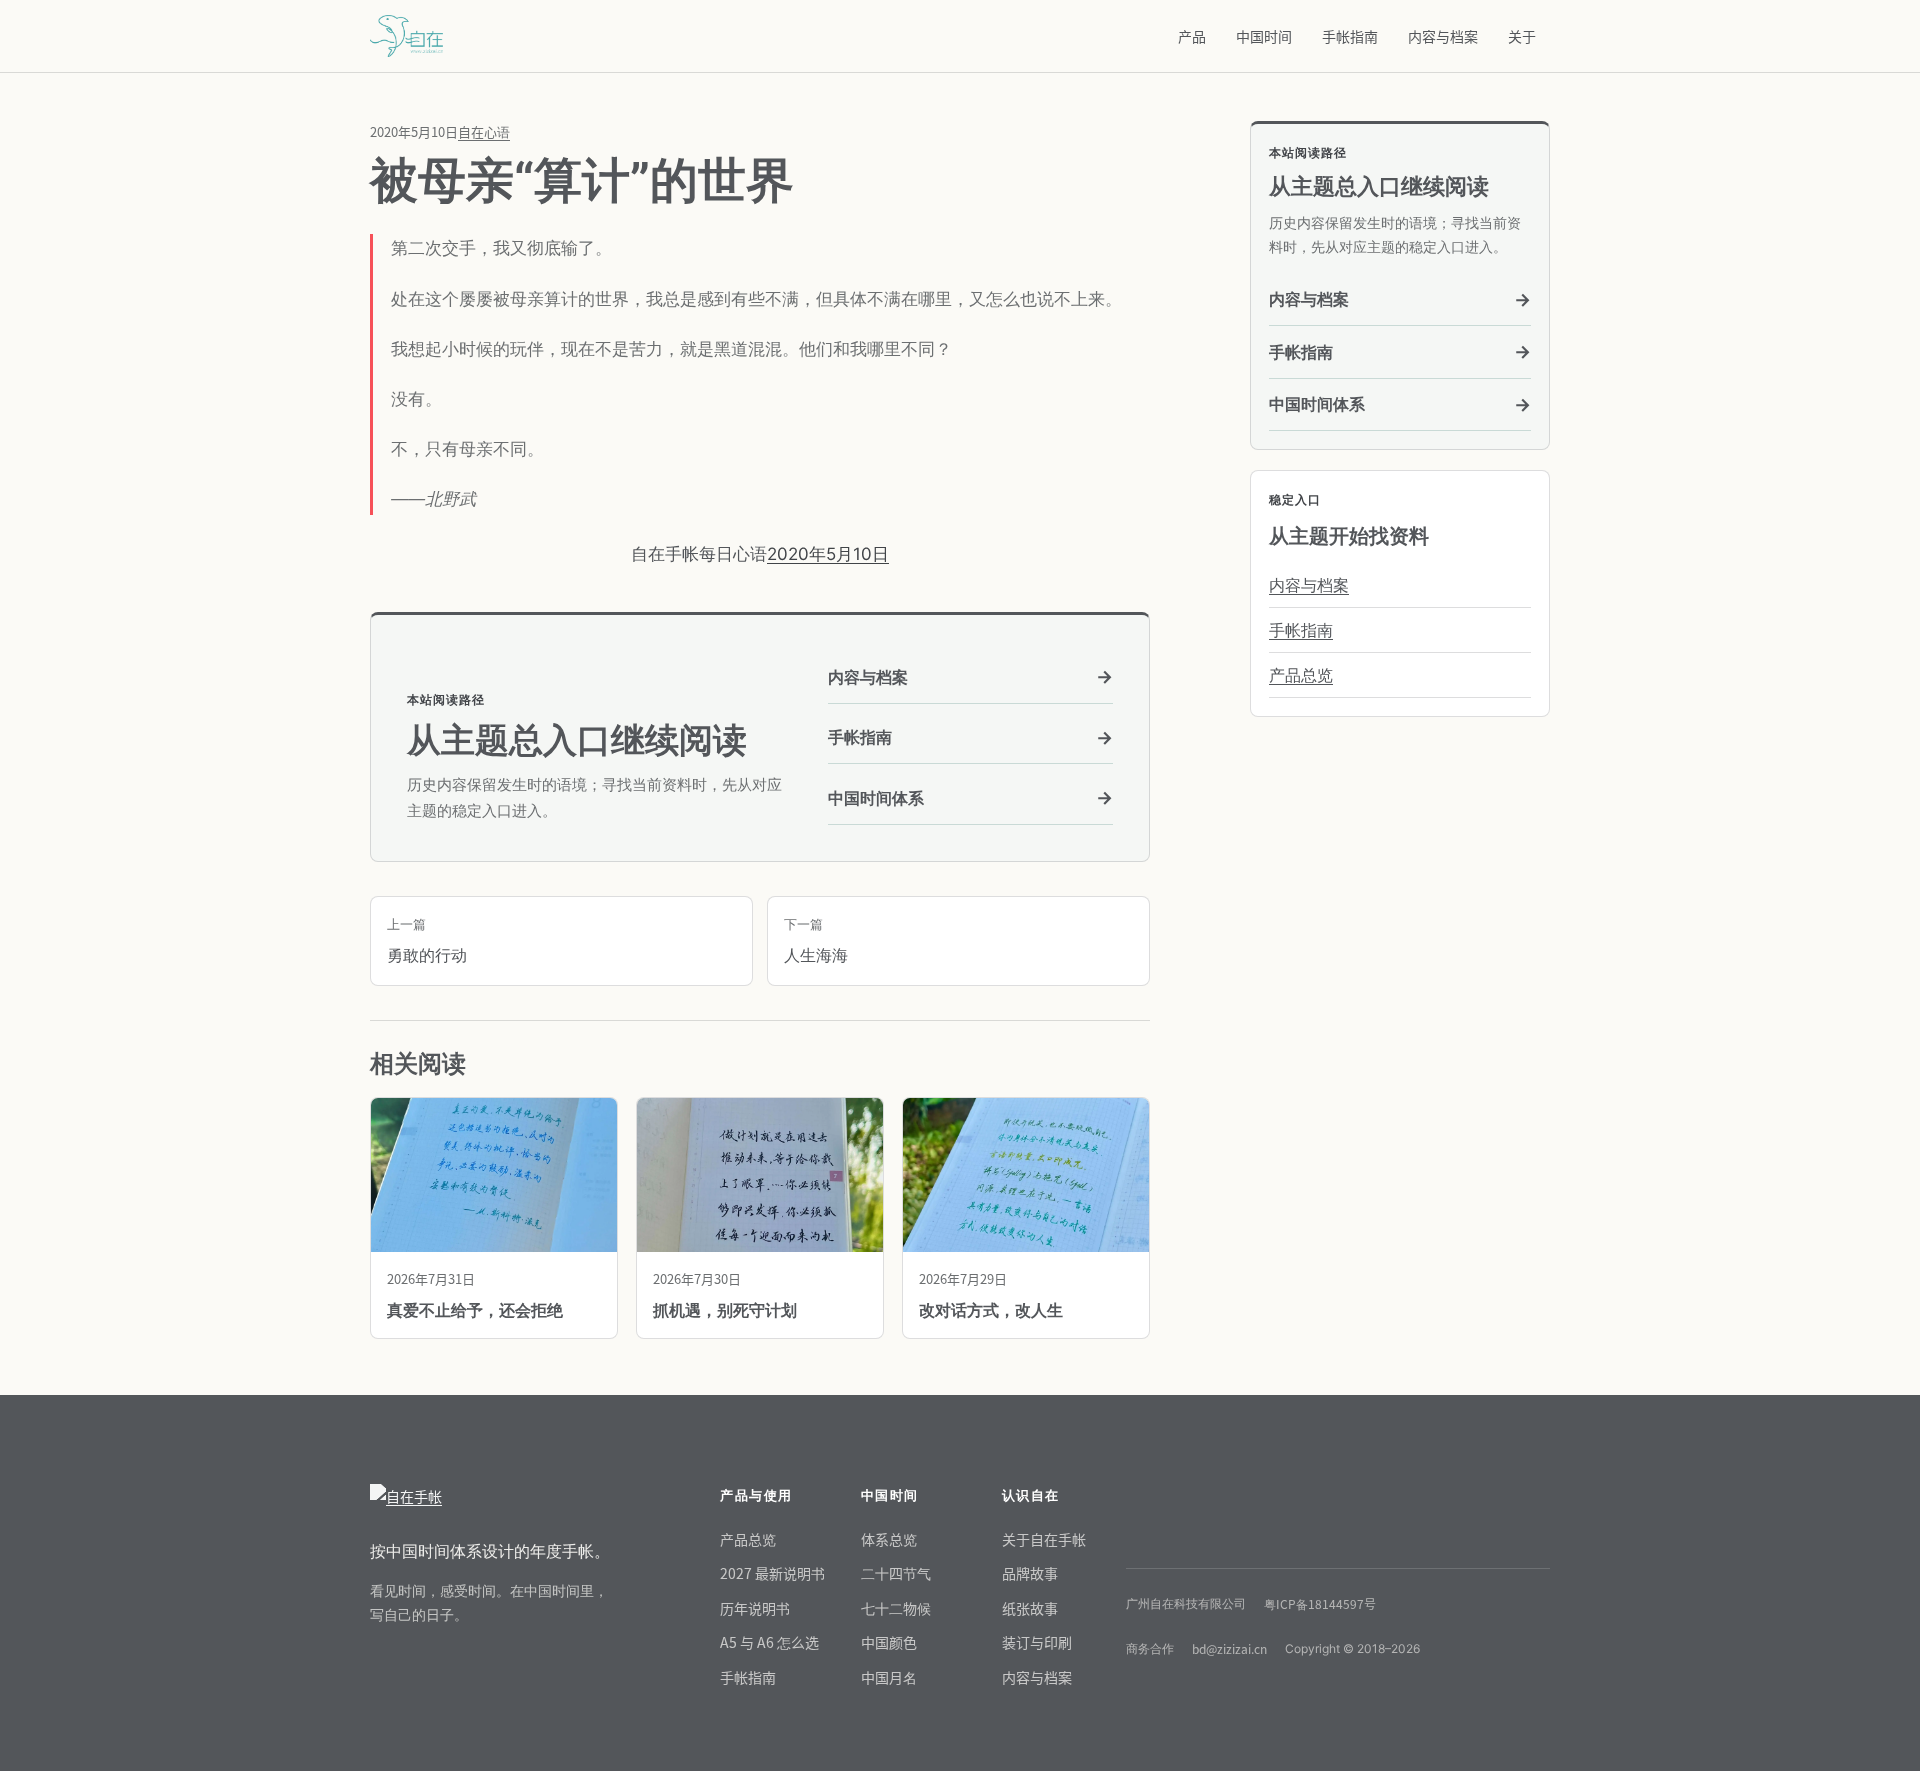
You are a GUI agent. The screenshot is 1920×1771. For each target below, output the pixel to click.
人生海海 (816, 941)
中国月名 (889, 1677)
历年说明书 (755, 1608)
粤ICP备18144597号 (1320, 1603)
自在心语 (484, 131)
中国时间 (1264, 36)
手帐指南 (1350, 36)
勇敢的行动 (427, 941)
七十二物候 (896, 1608)
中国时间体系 (970, 797)
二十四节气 (896, 1573)
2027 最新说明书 (772, 1573)
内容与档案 (1443, 36)
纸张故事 (1030, 1608)
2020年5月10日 (828, 554)
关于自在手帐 (1044, 1539)
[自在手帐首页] (490, 1496)
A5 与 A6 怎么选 (769, 1642)
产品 (1192, 36)
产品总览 (1301, 675)
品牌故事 (1030, 1573)
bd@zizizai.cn (1229, 1648)
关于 (1522, 36)
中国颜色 (889, 1642)
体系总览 (889, 1539)
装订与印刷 (1037, 1642)
